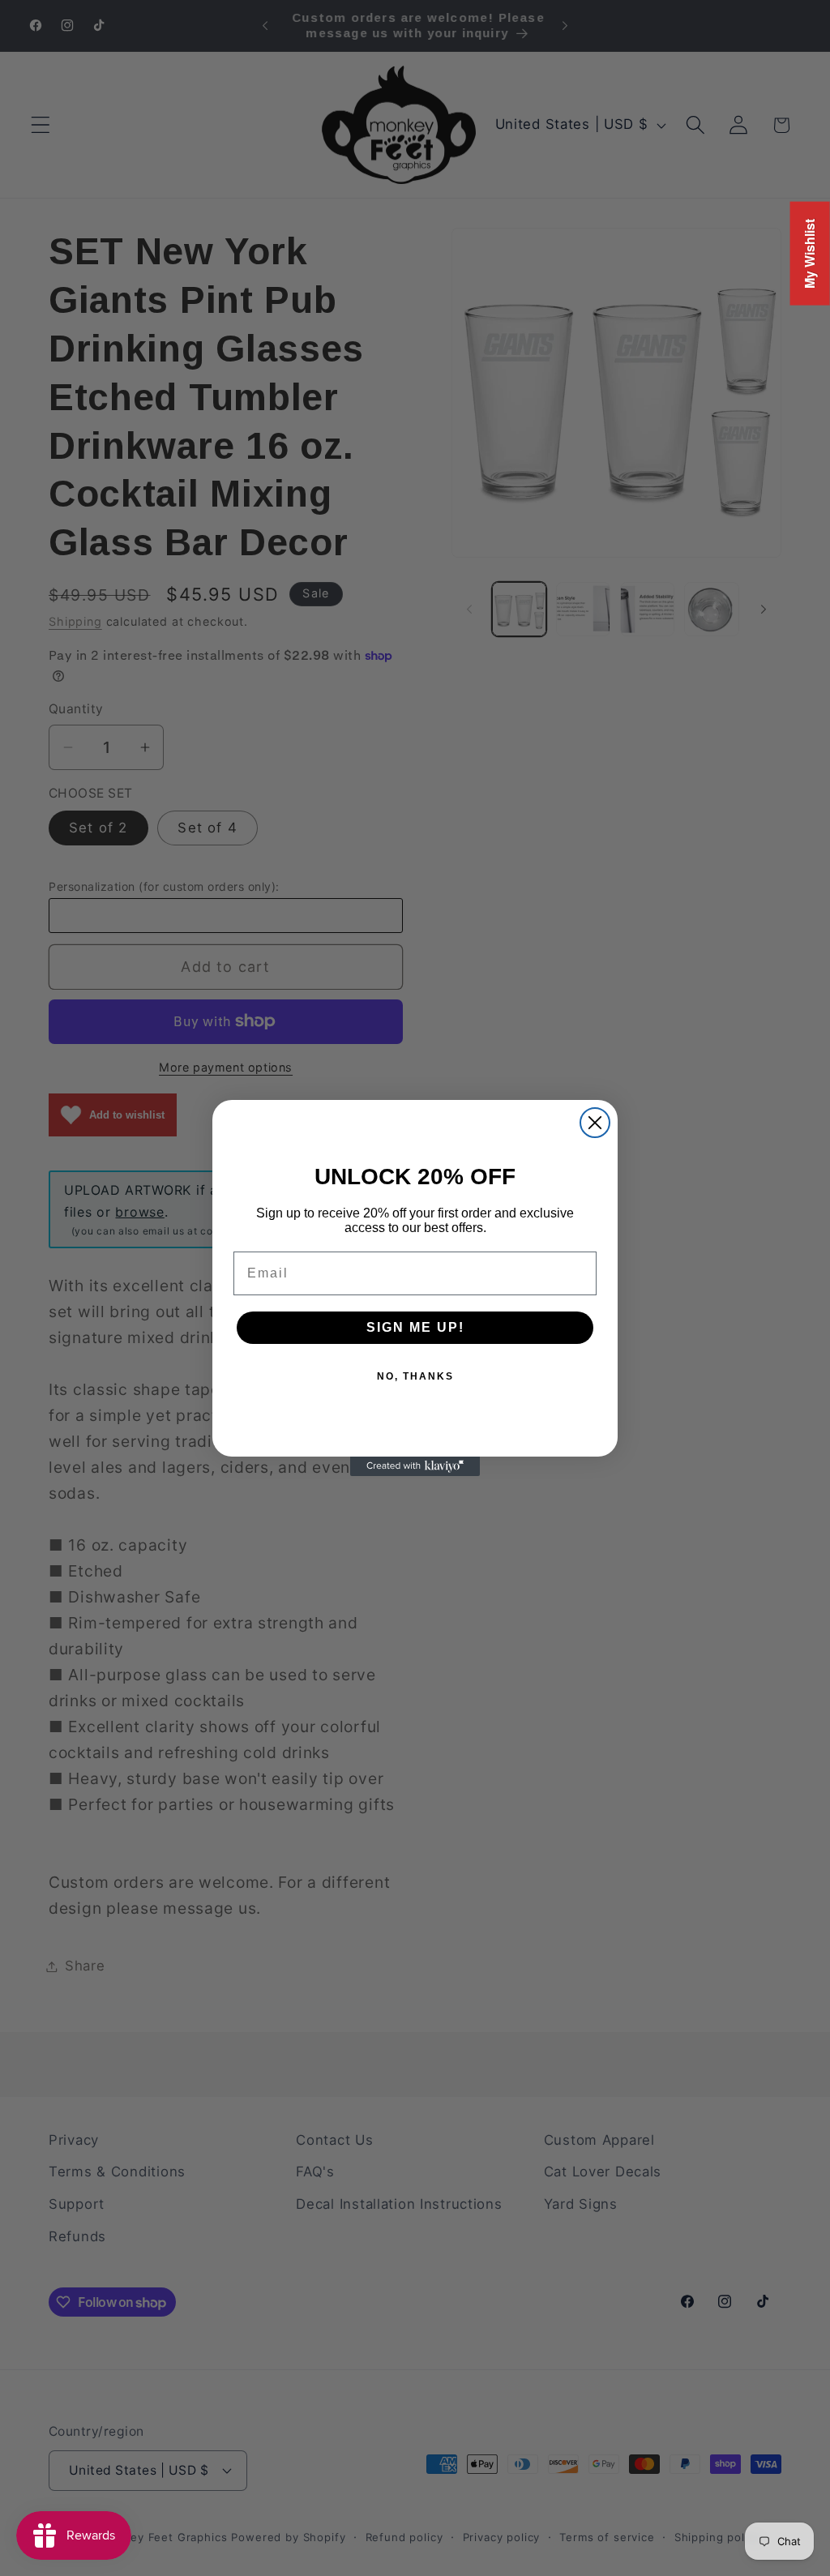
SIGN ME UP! (415, 1327)
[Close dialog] (595, 1123)
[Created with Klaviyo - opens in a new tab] (415, 1466)
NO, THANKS (415, 1376)
